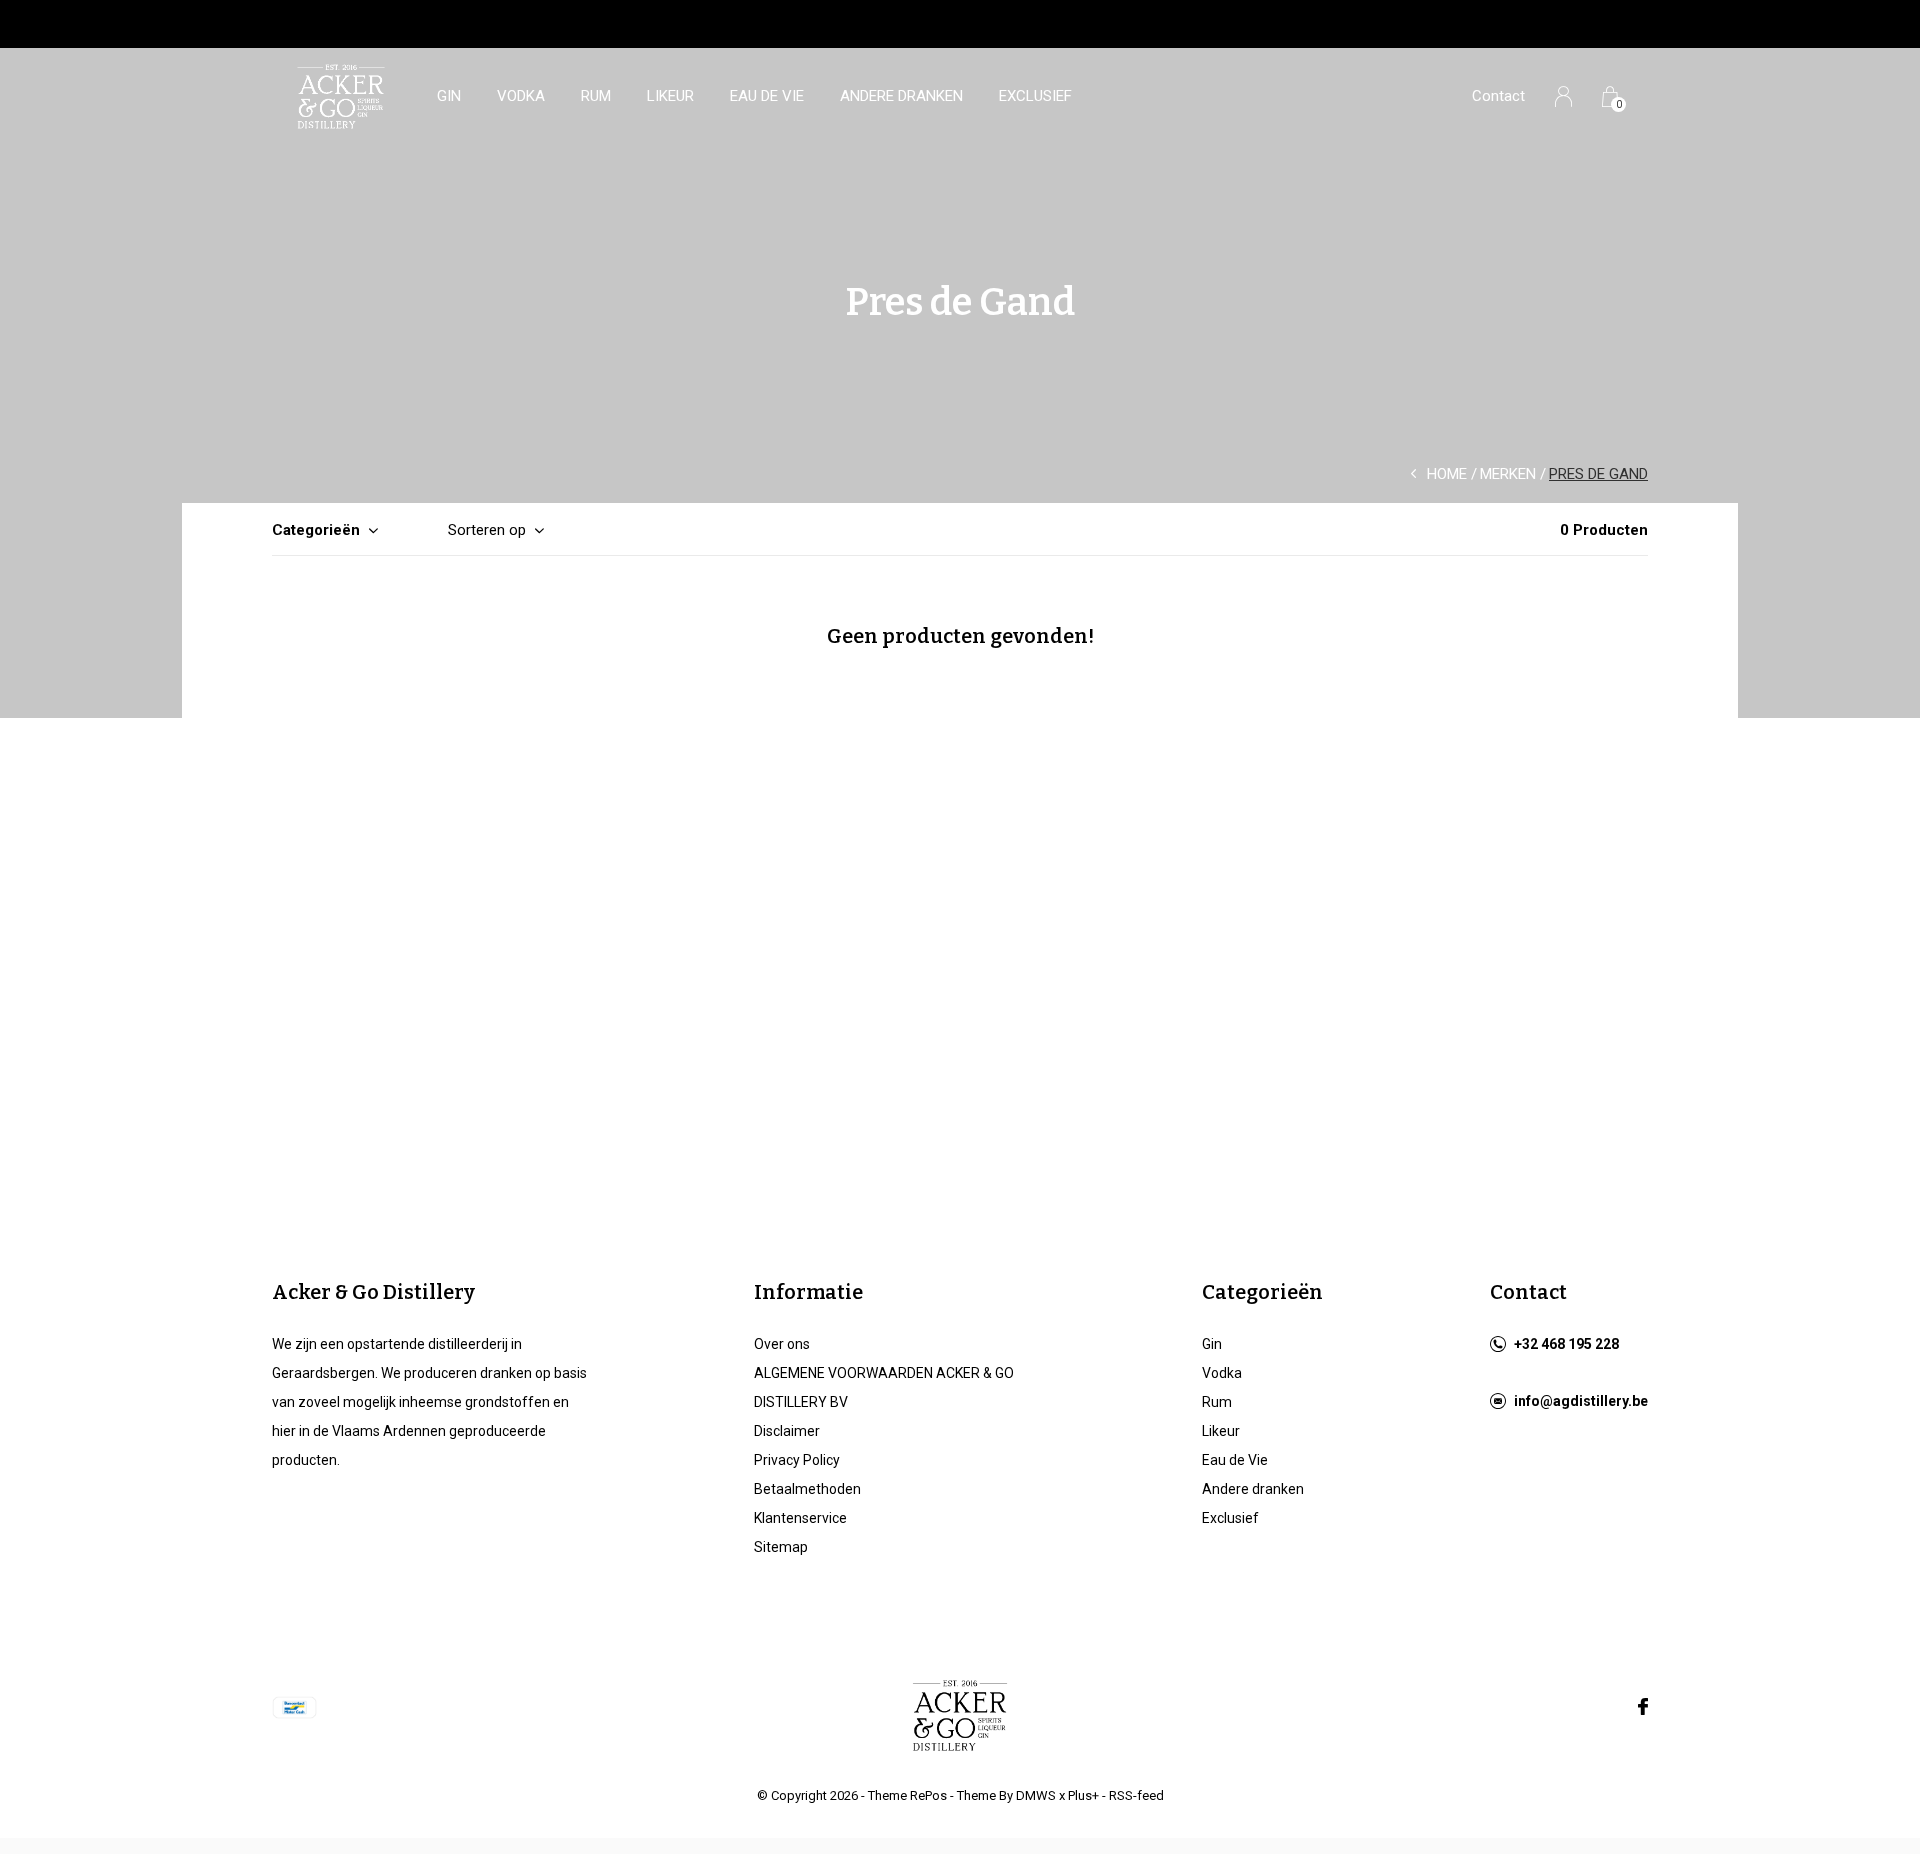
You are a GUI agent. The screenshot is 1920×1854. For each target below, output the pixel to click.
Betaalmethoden (807, 1489)
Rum (596, 96)
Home (1447, 474)
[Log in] (1563, 96)
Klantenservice (800, 1518)
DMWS (1036, 1795)
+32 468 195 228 (1566, 1344)
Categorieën (316, 530)
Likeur (670, 96)
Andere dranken (901, 96)
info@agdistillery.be (1581, 1401)
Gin (449, 96)
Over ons (782, 1344)
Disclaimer (787, 1431)
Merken (1508, 474)
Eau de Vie (767, 96)
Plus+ (1083, 1795)
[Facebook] (1643, 1707)
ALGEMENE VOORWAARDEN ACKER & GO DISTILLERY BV (884, 1387)
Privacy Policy (797, 1460)
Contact (1498, 96)
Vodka (521, 96)
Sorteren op (487, 530)
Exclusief (1035, 96)
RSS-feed (1136, 1795)
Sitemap (781, 1547)
